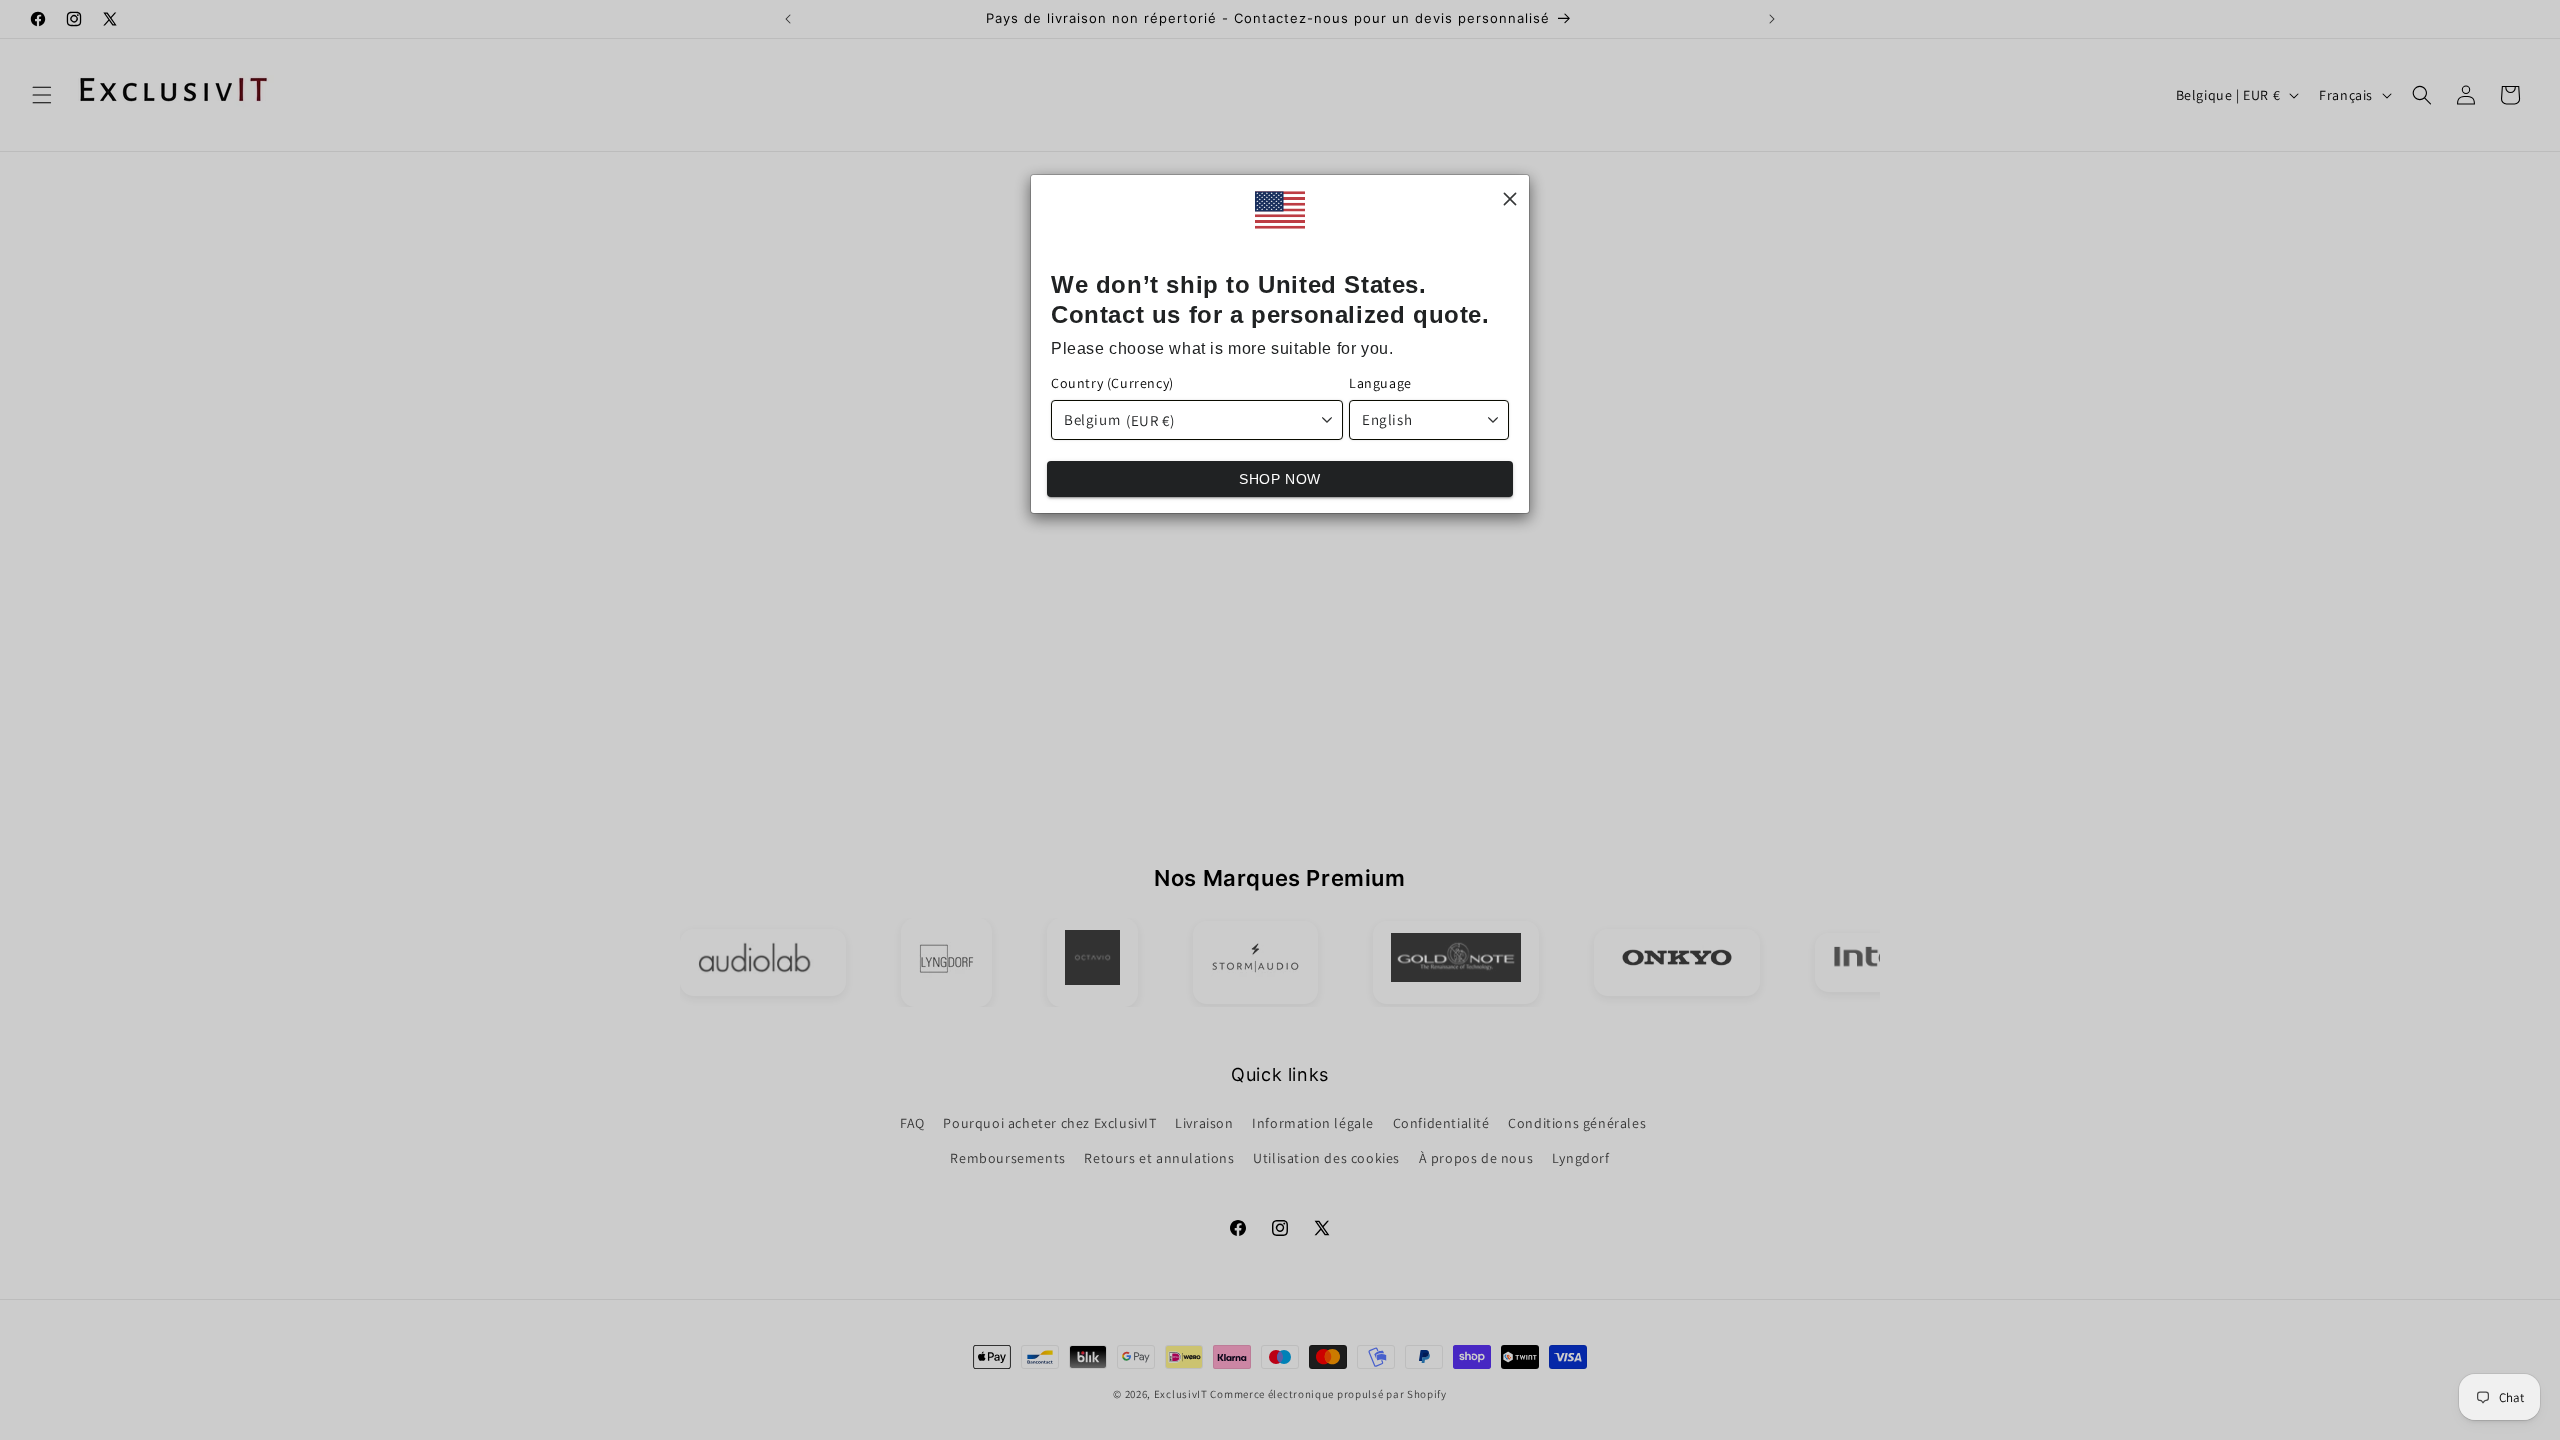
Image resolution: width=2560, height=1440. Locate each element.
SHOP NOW (1280, 479)
